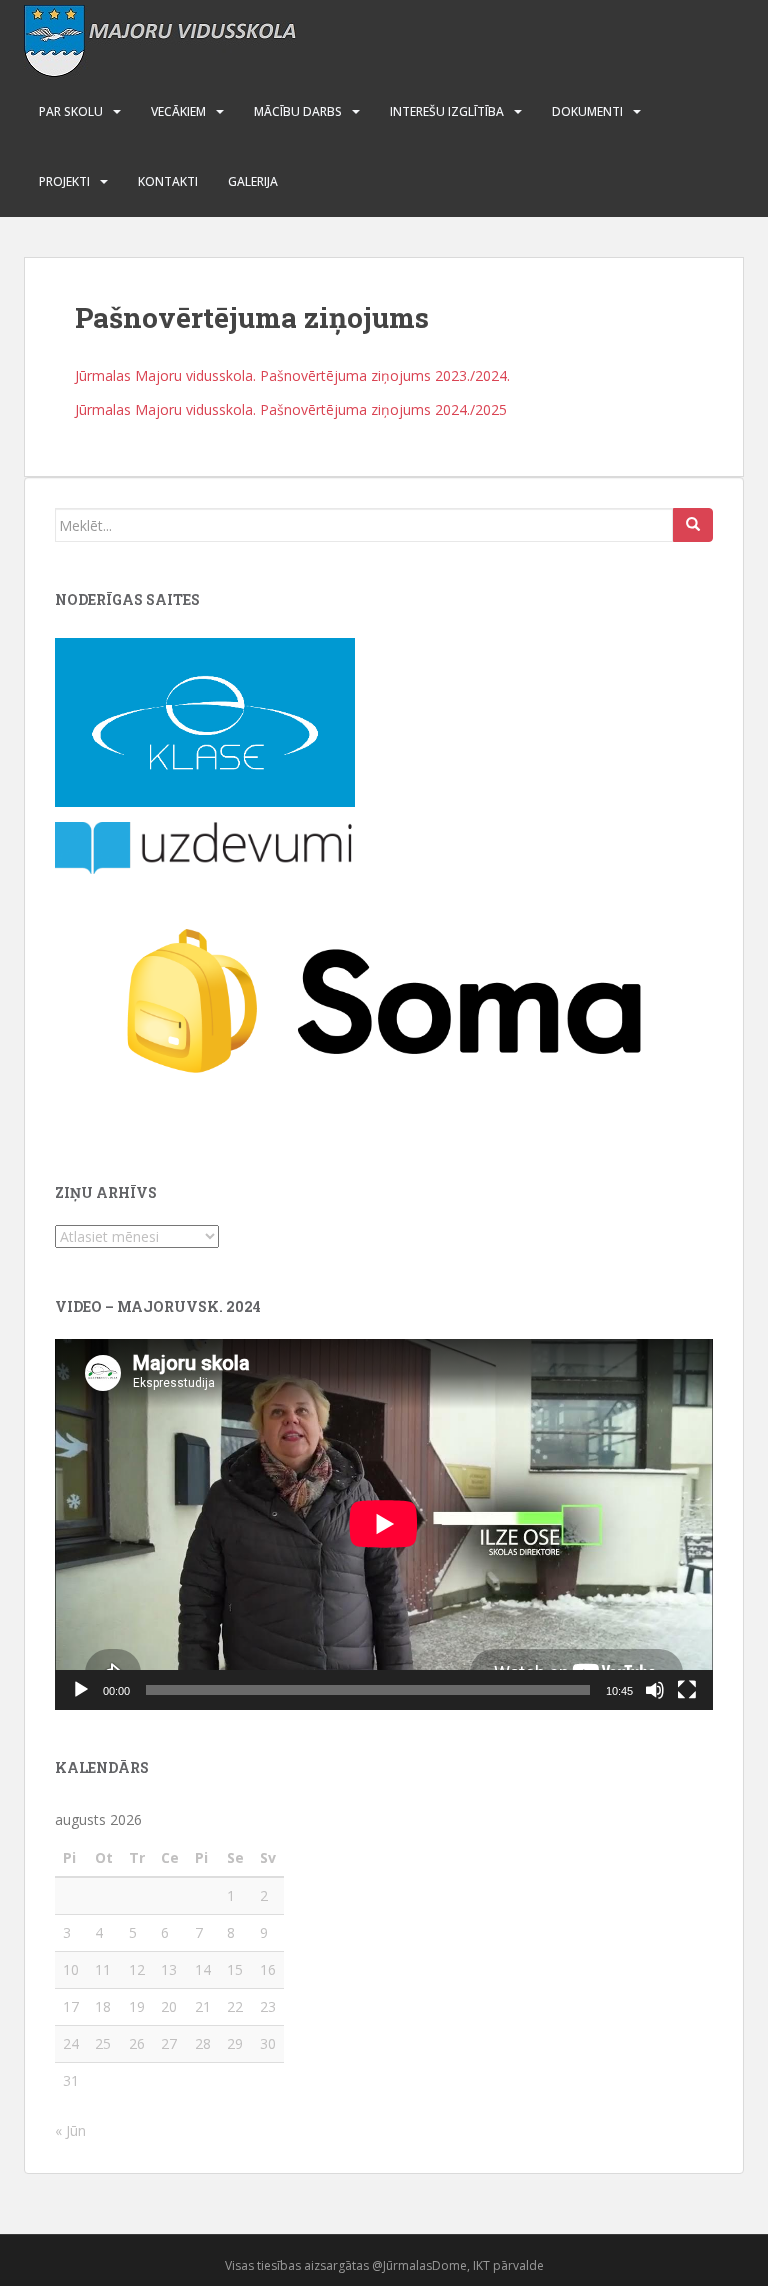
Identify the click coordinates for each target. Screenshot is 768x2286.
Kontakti (168, 181)
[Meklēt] (693, 525)
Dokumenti (587, 111)
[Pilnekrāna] (687, 1690)
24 (71, 2043)
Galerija (253, 181)
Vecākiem (178, 111)
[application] (384, 1524)
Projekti (64, 181)
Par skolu (71, 111)
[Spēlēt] (81, 1690)
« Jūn (70, 2130)
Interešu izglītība (447, 111)
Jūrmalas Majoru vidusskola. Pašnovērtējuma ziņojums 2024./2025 (291, 409)
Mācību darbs (298, 111)
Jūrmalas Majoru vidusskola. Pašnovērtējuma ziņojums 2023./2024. (292, 375)
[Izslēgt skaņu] (655, 1690)
